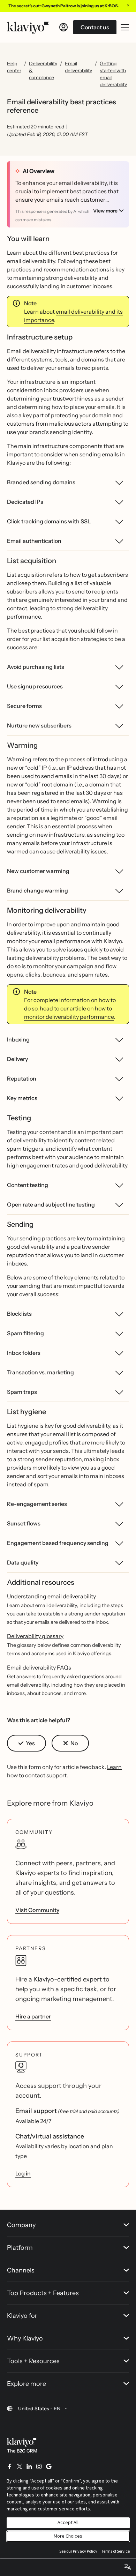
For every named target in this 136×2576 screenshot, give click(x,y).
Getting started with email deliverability (113, 74)
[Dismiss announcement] (128, 5)
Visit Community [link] (37, 1910)
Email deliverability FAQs (39, 1667)
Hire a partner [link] (33, 2016)
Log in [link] (23, 2173)
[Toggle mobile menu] (125, 27)
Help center (14, 67)
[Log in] (63, 27)
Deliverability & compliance (43, 70)
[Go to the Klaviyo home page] (28, 27)
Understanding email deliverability (51, 1596)
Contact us (95, 27)
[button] (27, 1743)
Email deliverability (78, 67)
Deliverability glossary (35, 1636)
